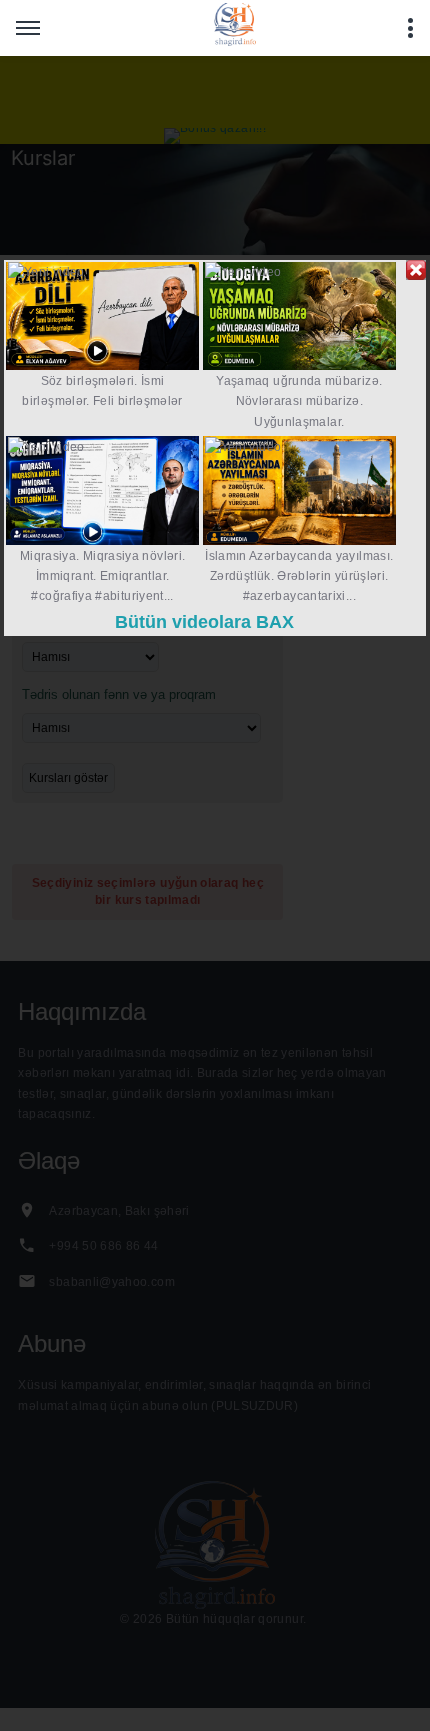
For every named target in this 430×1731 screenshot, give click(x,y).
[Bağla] (416, 270)
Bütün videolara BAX (204, 622)
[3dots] (410, 28)
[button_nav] (28, 28)
